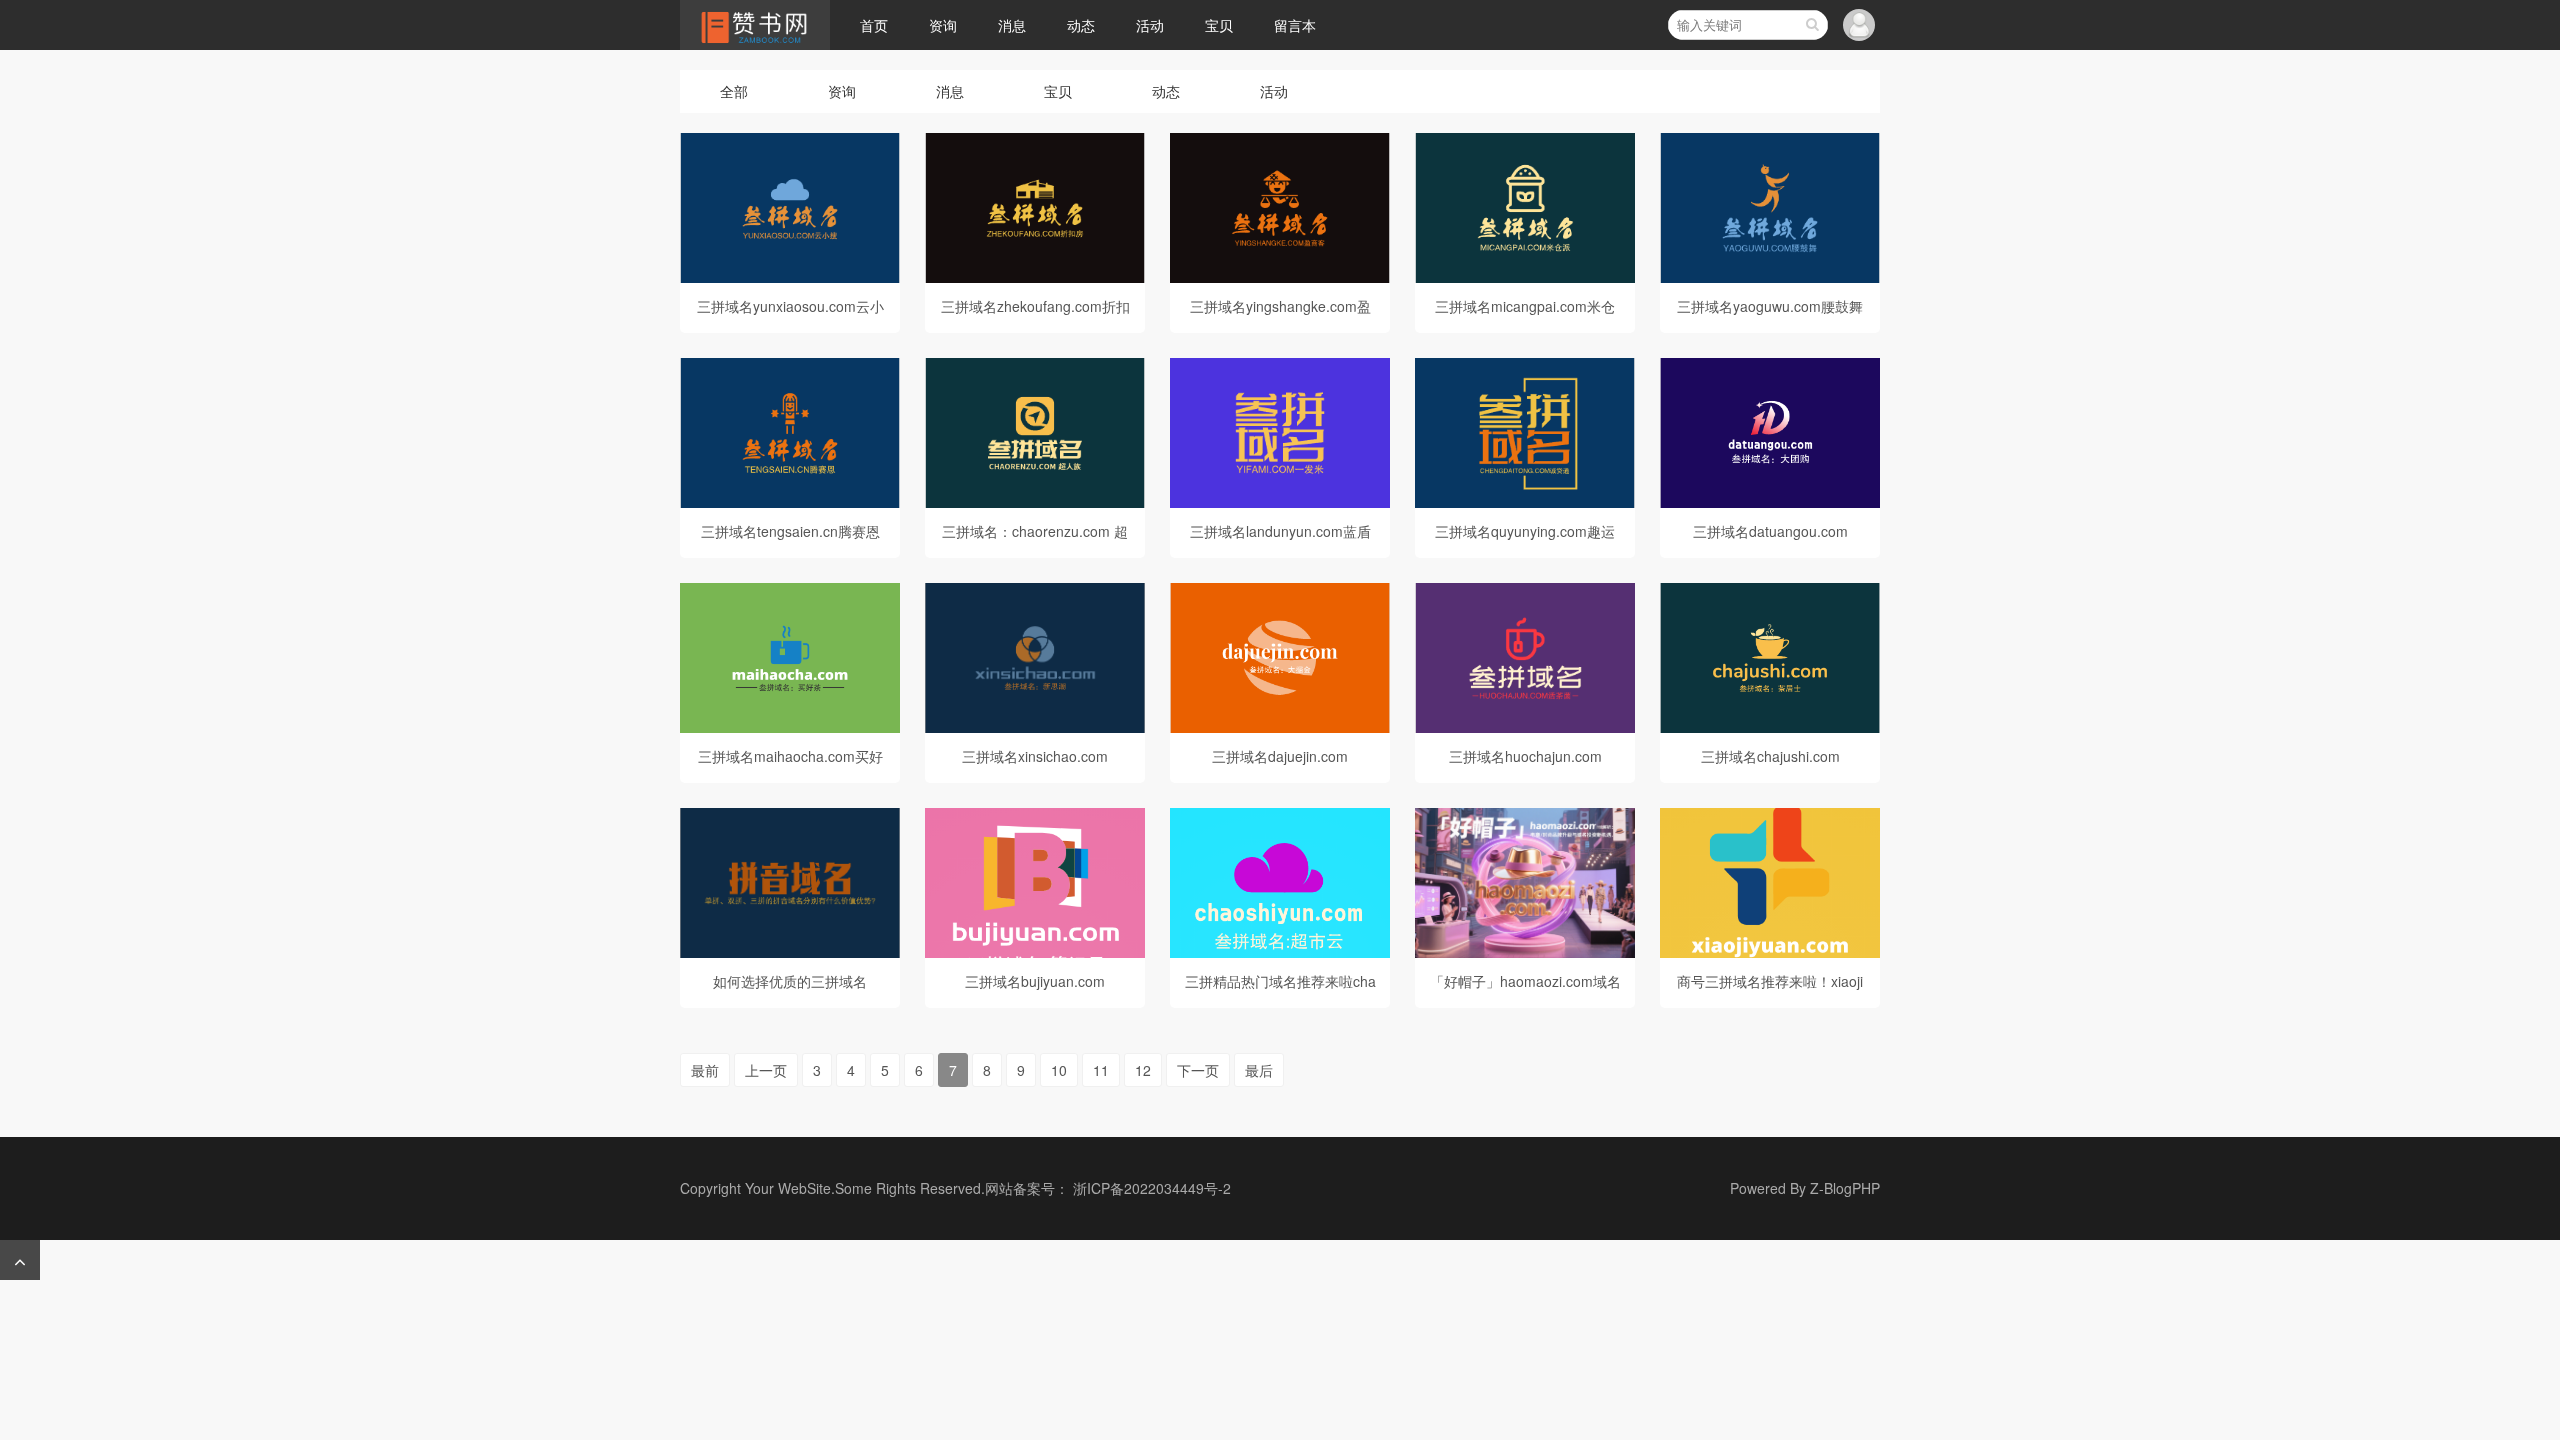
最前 (705, 1070)
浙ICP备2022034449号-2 (1152, 1188)
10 (1059, 1070)
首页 (874, 25)
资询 (943, 25)
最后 (1259, 1070)
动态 (1081, 25)
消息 (1012, 25)
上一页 (766, 1070)
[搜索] (1812, 25)
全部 (734, 91)
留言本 (1295, 25)
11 (1101, 1070)
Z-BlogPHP (1845, 1188)
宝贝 (1219, 25)
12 (1143, 1070)
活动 (1150, 25)
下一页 (1198, 1070)
